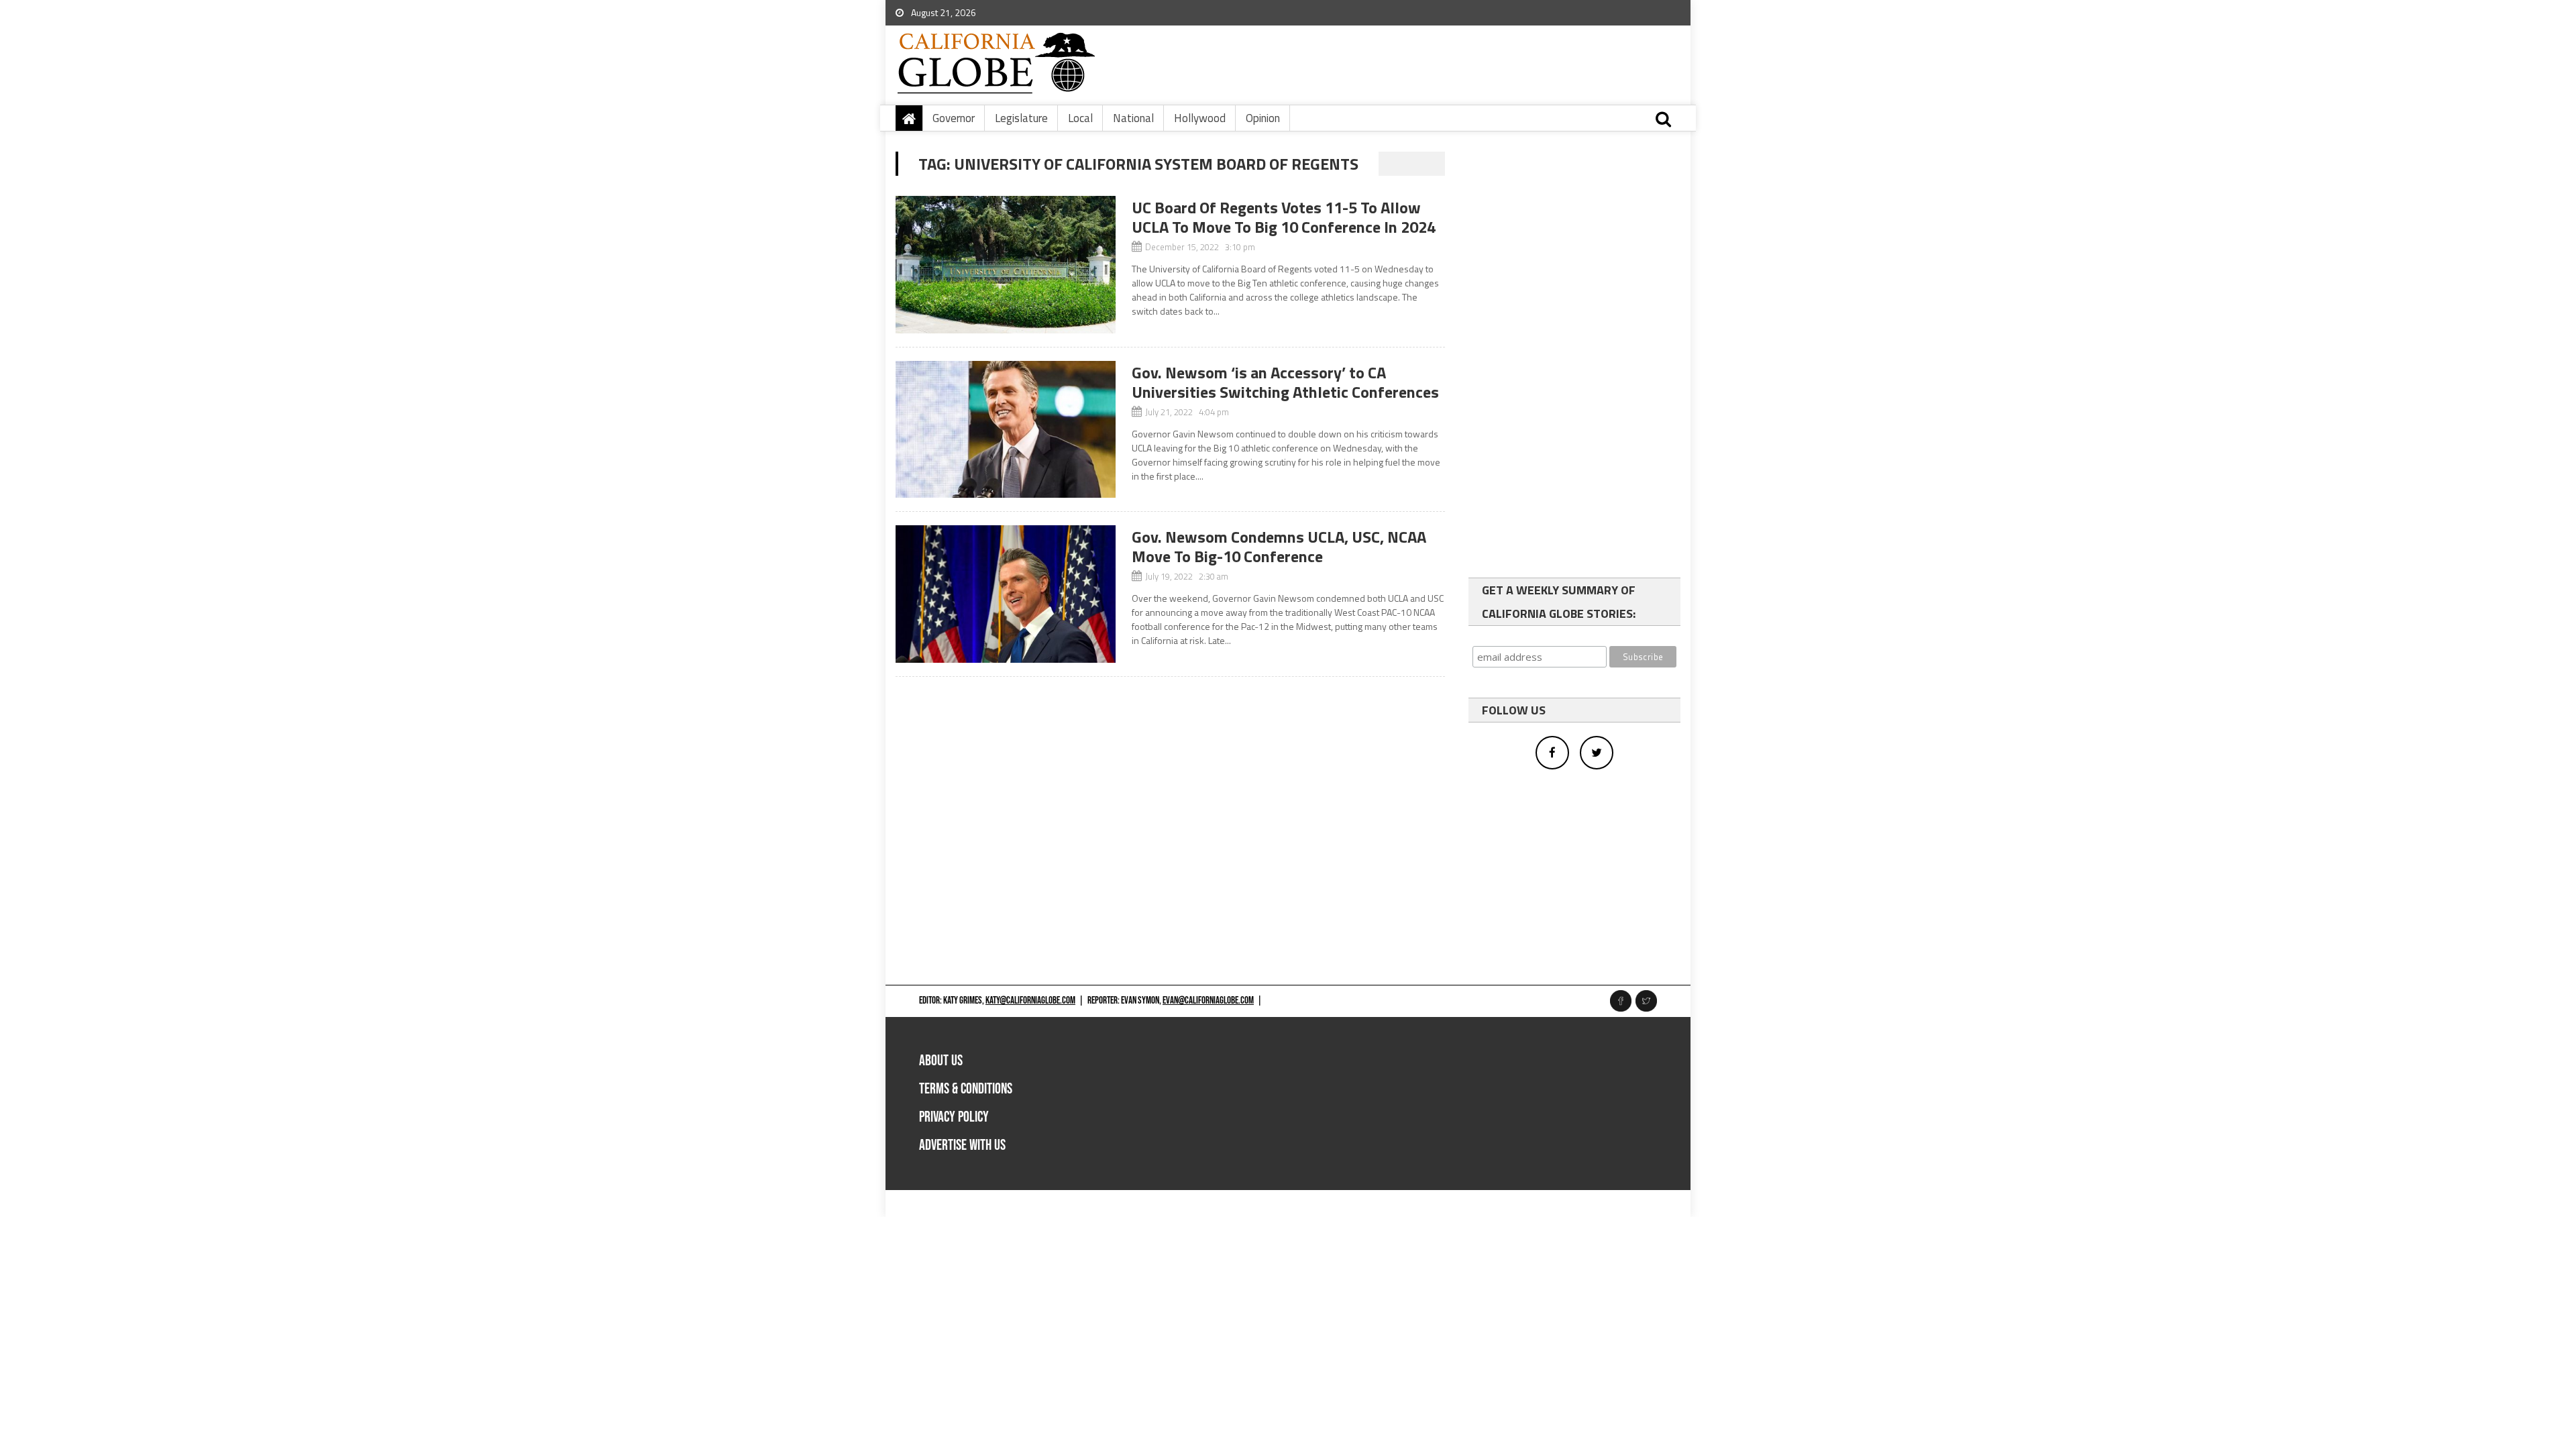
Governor (954, 118)
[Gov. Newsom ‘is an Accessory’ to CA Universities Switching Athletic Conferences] (1006, 430)
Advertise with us (962, 1145)
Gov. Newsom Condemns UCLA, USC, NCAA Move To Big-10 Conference (1279, 546)
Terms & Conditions (966, 1089)
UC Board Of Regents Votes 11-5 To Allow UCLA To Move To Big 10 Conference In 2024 (1284, 217)
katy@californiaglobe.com (1030, 1001)
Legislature (1021, 118)
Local (1080, 118)
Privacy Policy (954, 1117)
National (1133, 118)
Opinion (1263, 118)
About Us (941, 1061)
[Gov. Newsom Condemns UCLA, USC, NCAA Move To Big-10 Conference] (1006, 594)
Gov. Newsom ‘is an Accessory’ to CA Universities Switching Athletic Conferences (1285, 382)
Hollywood (1200, 118)
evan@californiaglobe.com (1208, 1001)
